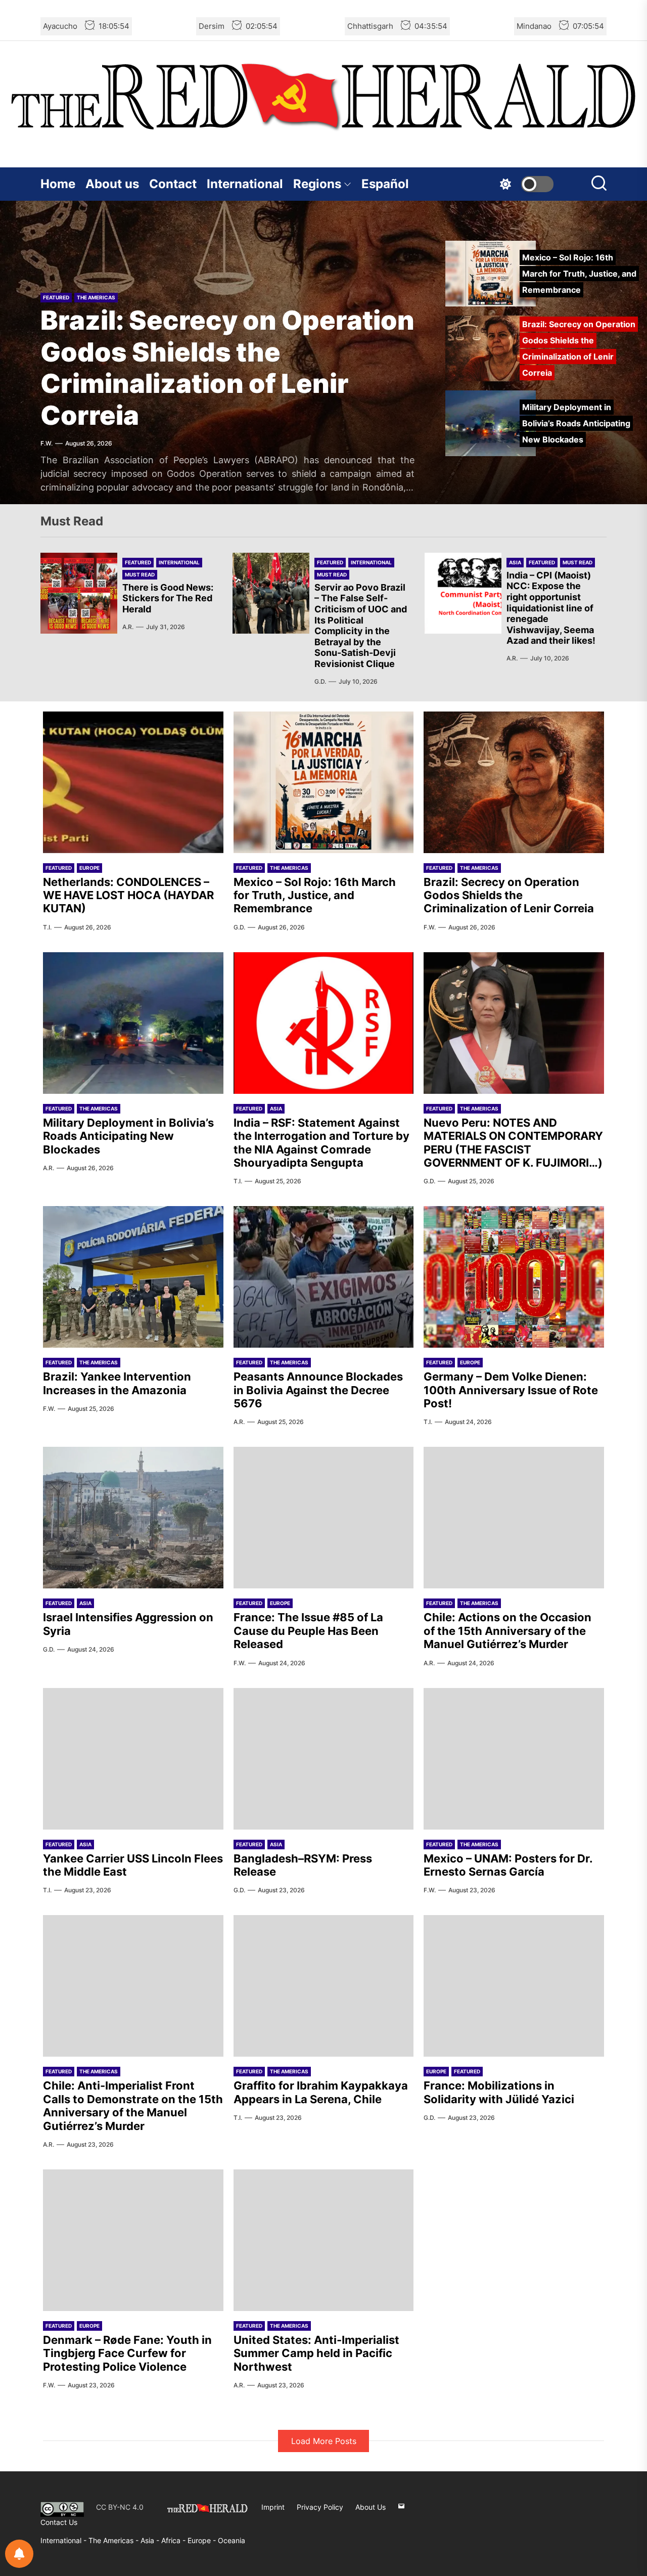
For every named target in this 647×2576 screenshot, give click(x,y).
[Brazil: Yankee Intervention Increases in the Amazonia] (133, 1277)
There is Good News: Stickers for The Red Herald (168, 598)
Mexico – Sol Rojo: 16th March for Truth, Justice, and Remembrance (315, 895)
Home (58, 184)
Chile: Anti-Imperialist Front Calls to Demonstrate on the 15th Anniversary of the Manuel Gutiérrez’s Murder (133, 2105)
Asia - (151, 2540)
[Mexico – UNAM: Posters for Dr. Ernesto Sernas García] (514, 1759)
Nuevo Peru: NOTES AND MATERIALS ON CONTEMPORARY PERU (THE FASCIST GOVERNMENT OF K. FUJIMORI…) (513, 1143)
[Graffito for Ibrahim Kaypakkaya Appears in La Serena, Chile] (324, 1986)
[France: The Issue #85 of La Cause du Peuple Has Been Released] (324, 1518)
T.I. (47, 927)
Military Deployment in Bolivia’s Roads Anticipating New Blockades (128, 1136)
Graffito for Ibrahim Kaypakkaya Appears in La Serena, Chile (321, 2092)
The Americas (96, 297)
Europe (89, 868)
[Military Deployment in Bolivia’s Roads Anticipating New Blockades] (133, 1023)
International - (64, 2540)
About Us (371, 2507)
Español (385, 184)
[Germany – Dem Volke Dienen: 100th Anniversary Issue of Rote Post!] (514, 1277)
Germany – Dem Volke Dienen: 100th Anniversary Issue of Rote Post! (511, 1390)
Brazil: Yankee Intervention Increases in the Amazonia (117, 1383)
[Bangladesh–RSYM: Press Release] (324, 1759)
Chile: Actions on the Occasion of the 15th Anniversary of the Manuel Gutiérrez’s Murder (507, 1631)
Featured (56, 297)
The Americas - (114, 2540)
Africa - (174, 2540)
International (245, 184)
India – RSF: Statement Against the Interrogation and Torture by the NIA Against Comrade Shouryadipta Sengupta (321, 1143)
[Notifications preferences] (19, 2554)
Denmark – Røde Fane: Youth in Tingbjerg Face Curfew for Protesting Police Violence (127, 2353)
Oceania (232, 2540)
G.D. (320, 681)
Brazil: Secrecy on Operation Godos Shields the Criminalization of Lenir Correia (227, 368)
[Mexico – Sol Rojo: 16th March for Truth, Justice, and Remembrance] (324, 782)
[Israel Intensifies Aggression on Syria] (133, 1518)
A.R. (128, 627)
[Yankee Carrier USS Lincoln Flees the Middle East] (133, 1759)
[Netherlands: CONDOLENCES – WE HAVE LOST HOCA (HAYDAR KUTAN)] (133, 782)
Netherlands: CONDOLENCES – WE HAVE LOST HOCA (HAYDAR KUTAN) (128, 895)
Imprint (273, 2507)
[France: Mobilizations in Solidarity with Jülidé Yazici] (514, 1986)
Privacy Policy (320, 2507)
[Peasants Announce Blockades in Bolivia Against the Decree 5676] (324, 1277)
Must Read (140, 574)
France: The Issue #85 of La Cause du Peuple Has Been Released (308, 1631)
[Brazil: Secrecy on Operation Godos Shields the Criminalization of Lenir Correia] (514, 782)
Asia (515, 562)
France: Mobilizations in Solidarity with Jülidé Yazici (499, 2092)
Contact (173, 184)
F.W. (47, 443)
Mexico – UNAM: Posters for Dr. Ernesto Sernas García (508, 1865)
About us (112, 184)
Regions (317, 184)
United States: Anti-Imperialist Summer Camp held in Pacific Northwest (316, 2353)
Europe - (203, 2540)
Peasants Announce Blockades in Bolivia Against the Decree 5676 (318, 1390)
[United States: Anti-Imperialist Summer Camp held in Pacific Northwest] (324, 2240)
